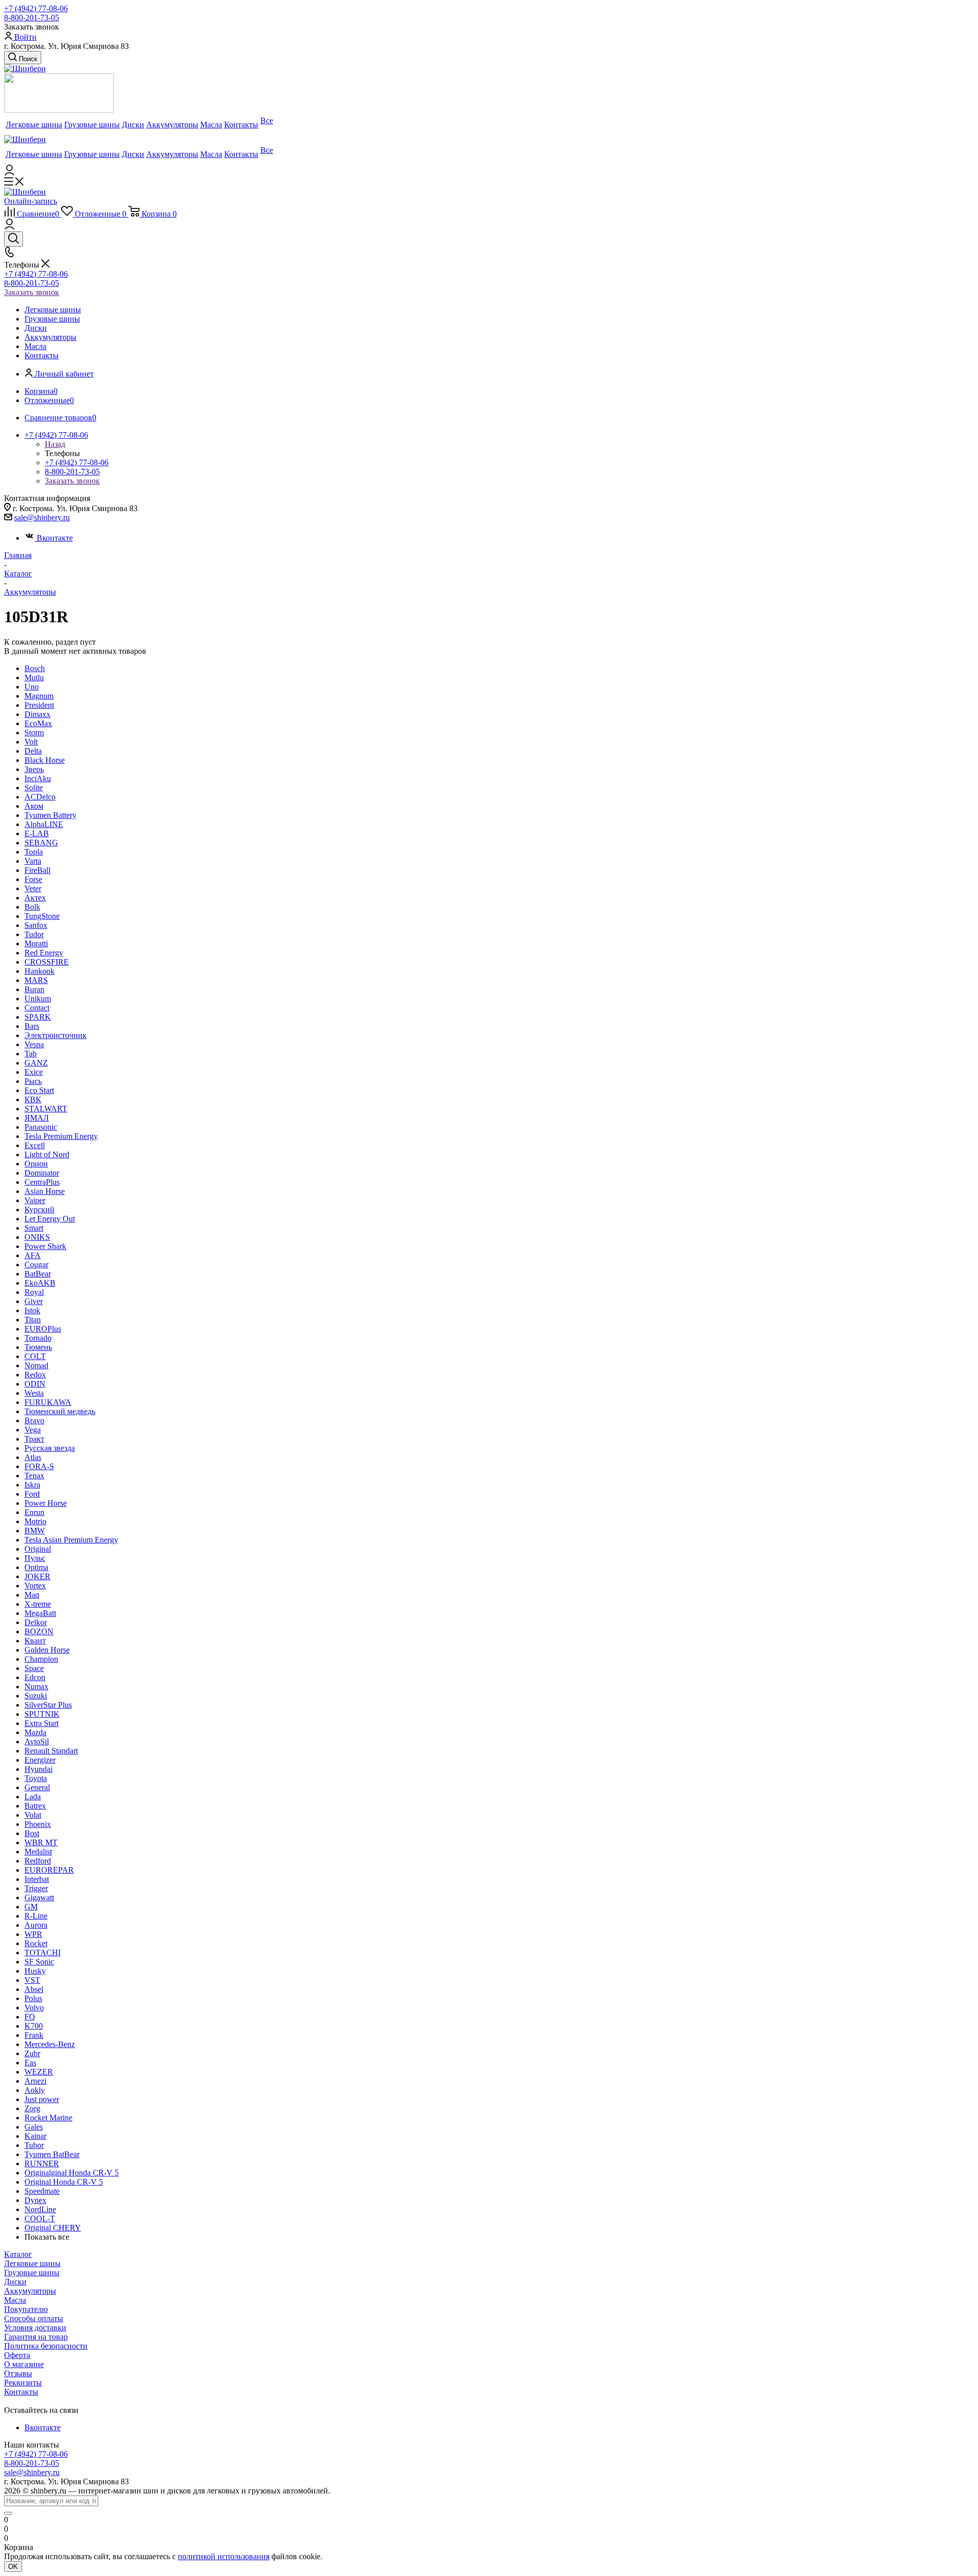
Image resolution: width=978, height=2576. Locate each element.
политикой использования (224, 2556)
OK (13, 2567)
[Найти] (8, 2513)
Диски (15, 2282)
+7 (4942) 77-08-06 (36, 8)
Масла (15, 2300)
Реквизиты (23, 2383)
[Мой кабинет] (9, 172)
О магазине (24, 2364)
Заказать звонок (32, 292)
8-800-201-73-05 (32, 18)
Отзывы (18, 2373)
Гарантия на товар (36, 2337)
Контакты (21, 2392)
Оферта (17, 2355)
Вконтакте (55, 538)
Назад (55, 444)
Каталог (18, 2254)
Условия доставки (35, 2328)
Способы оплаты (34, 2318)
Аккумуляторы (30, 2291)
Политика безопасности (46, 2346)
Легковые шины (32, 2263)
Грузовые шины (32, 2273)
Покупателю (26, 2309)
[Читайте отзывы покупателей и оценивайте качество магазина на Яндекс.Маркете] (59, 110)
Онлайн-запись (31, 201)
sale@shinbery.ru (42, 517)
